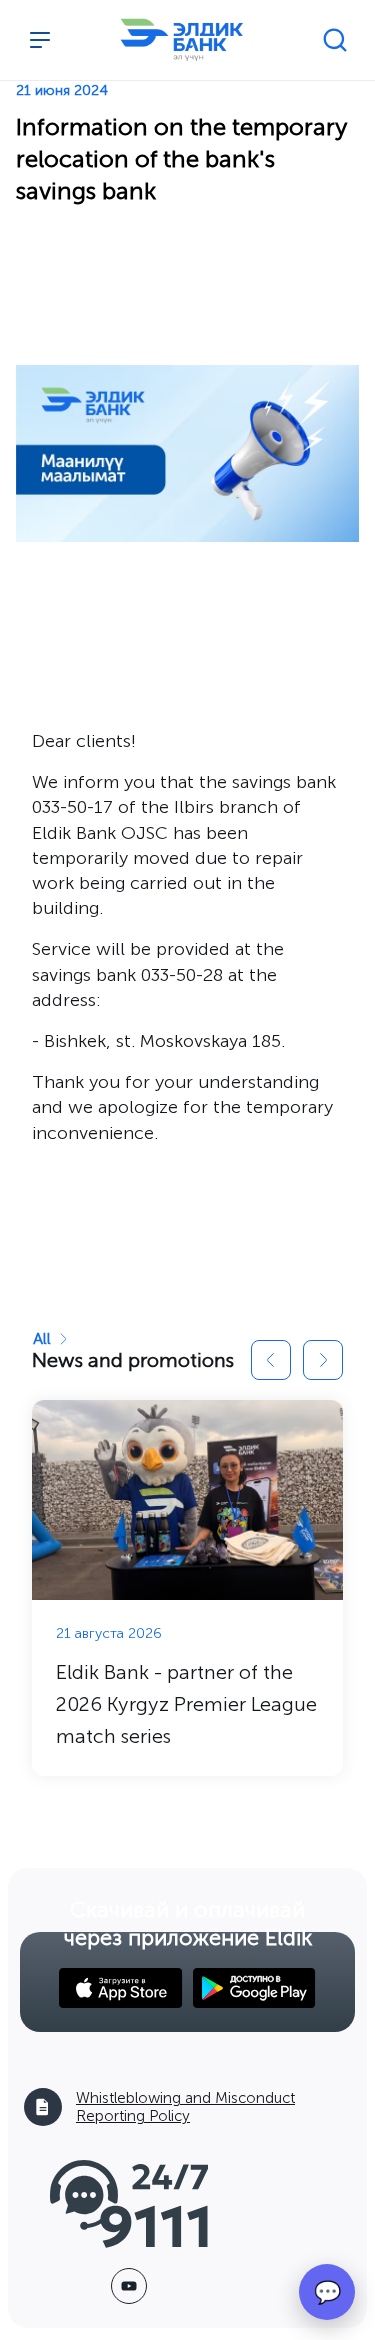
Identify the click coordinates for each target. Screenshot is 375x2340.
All (42, 1338)
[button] (271, 1360)
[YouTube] (129, 2286)
